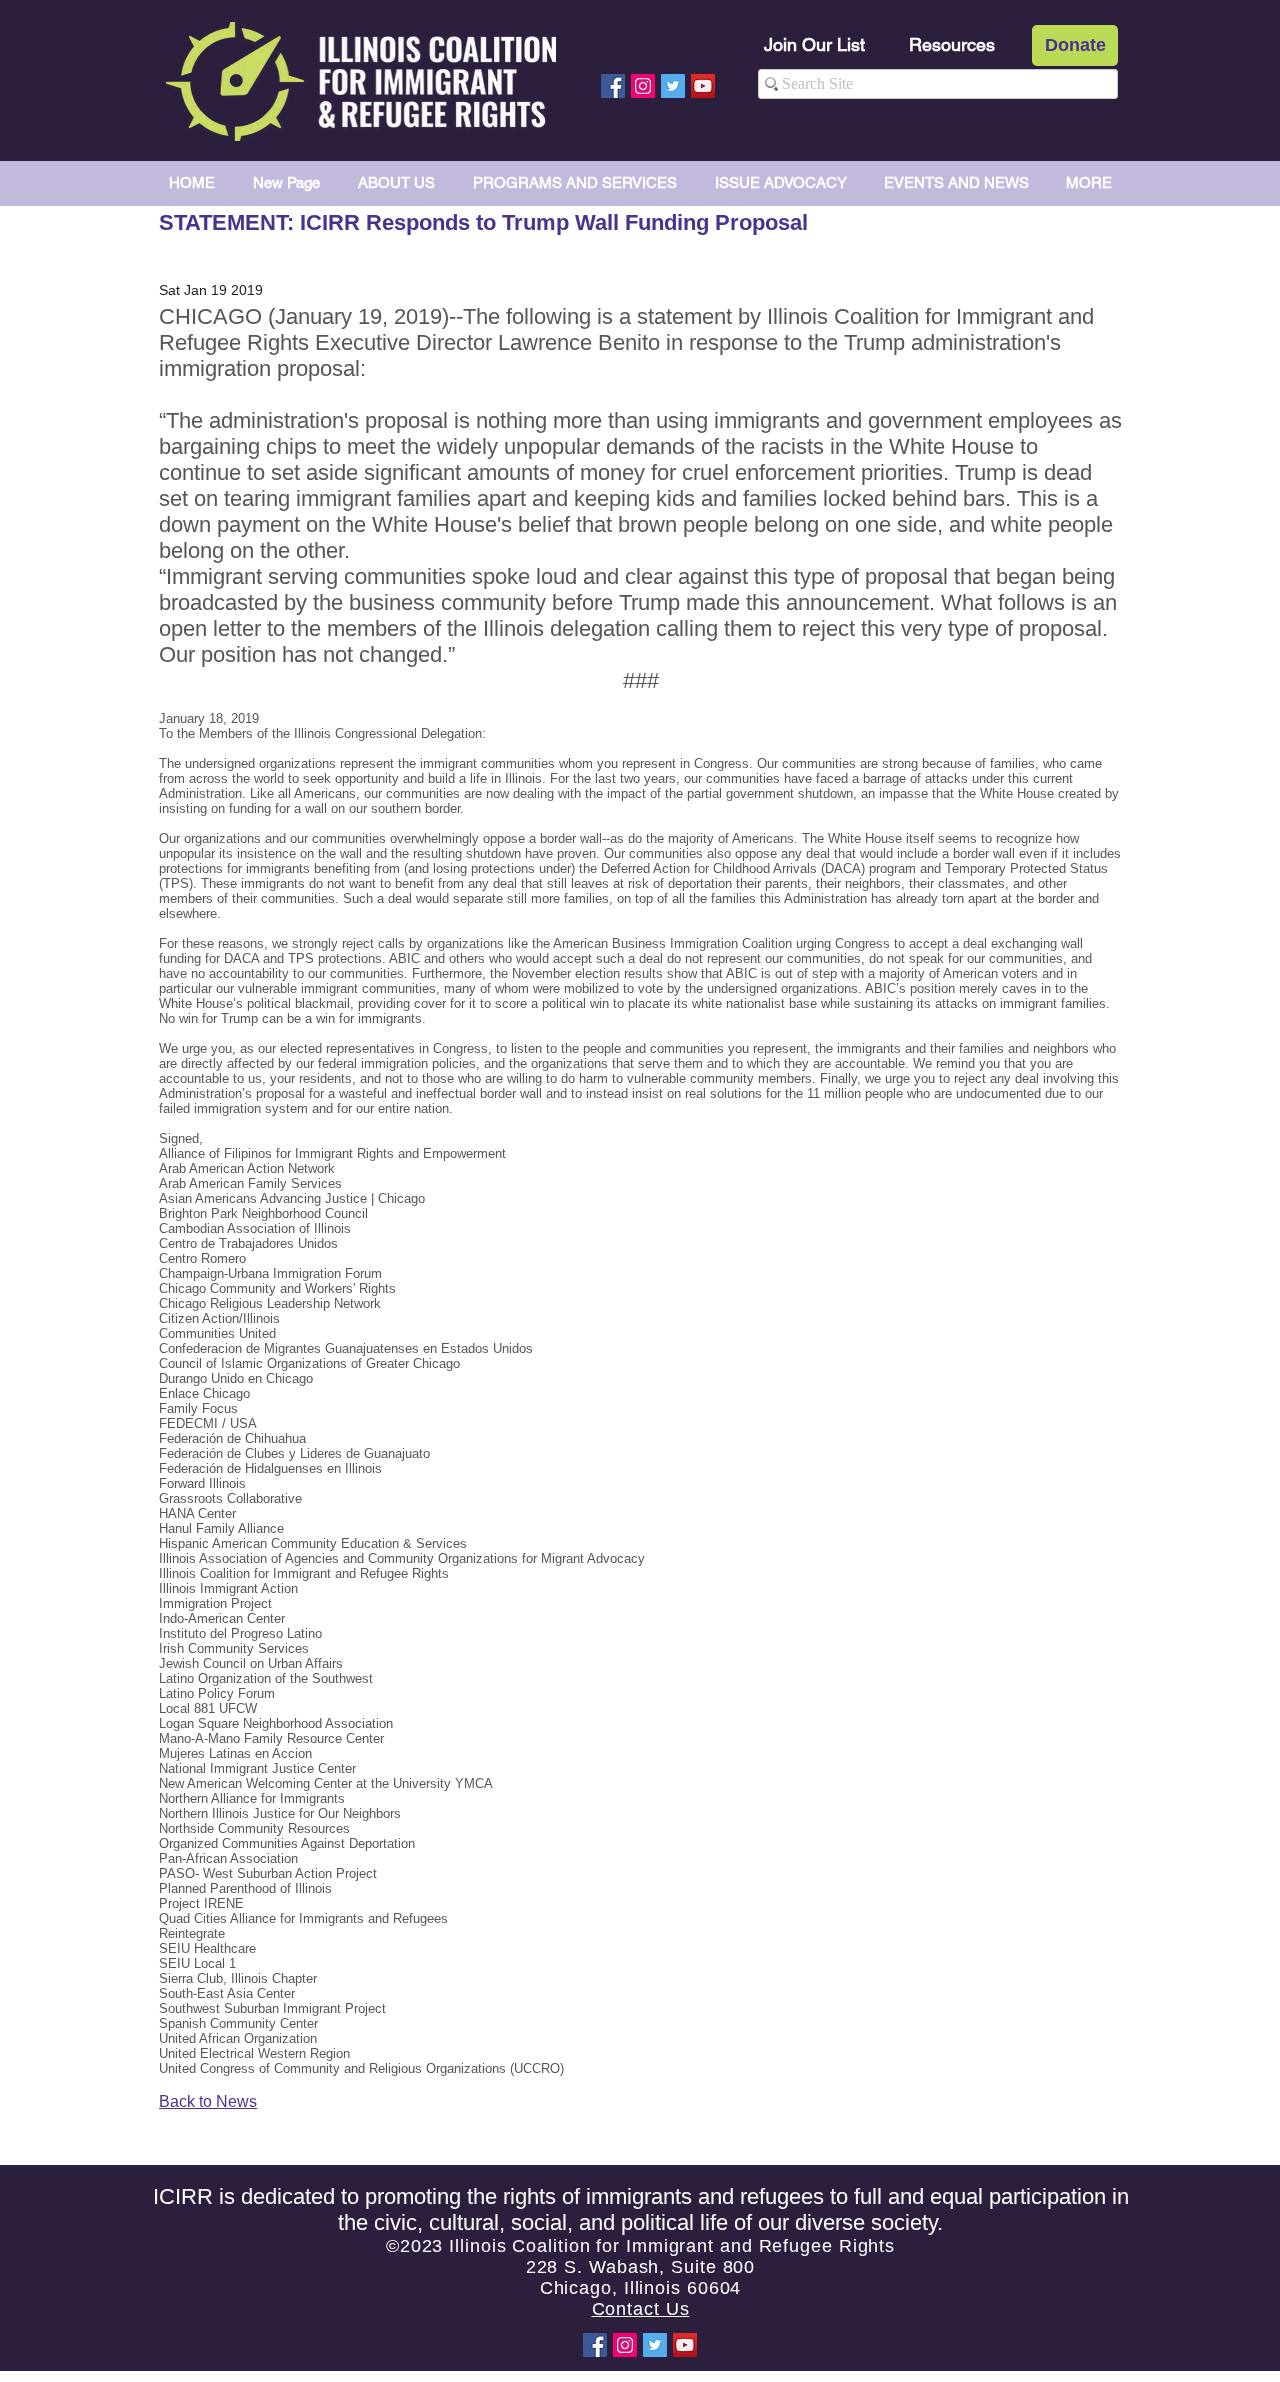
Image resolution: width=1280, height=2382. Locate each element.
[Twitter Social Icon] (673, 86)
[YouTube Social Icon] (703, 86)
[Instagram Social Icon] (643, 86)
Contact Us (641, 2309)
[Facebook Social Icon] (613, 86)
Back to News (208, 2101)
